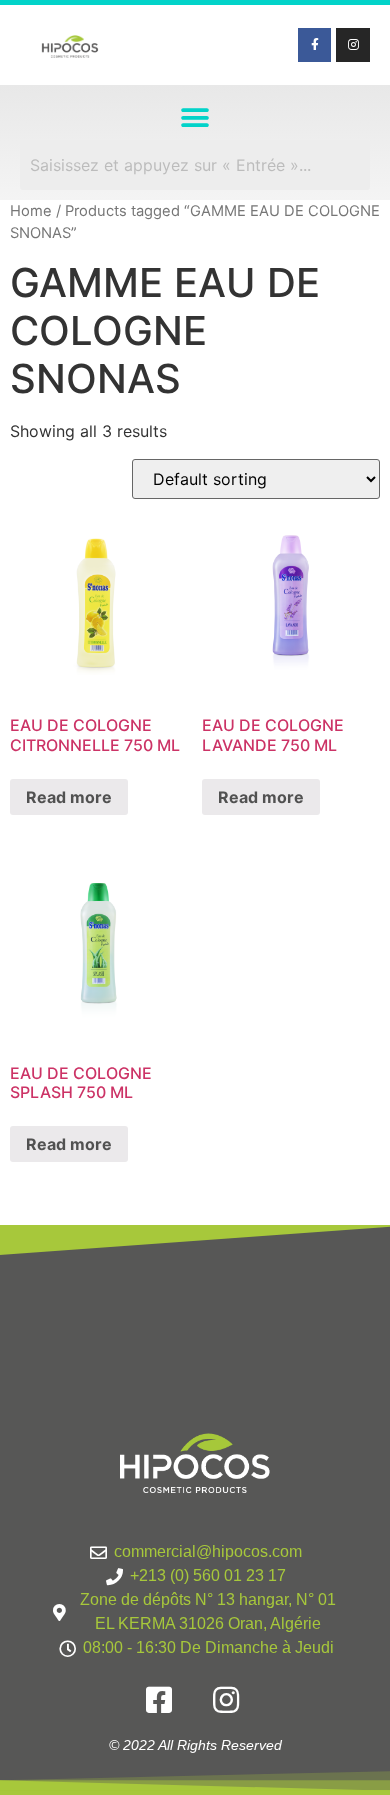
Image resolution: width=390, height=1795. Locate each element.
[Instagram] (353, 45)
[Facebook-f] (315, 45)
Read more (69, 797)
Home (31, 211)
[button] (195, 117)
